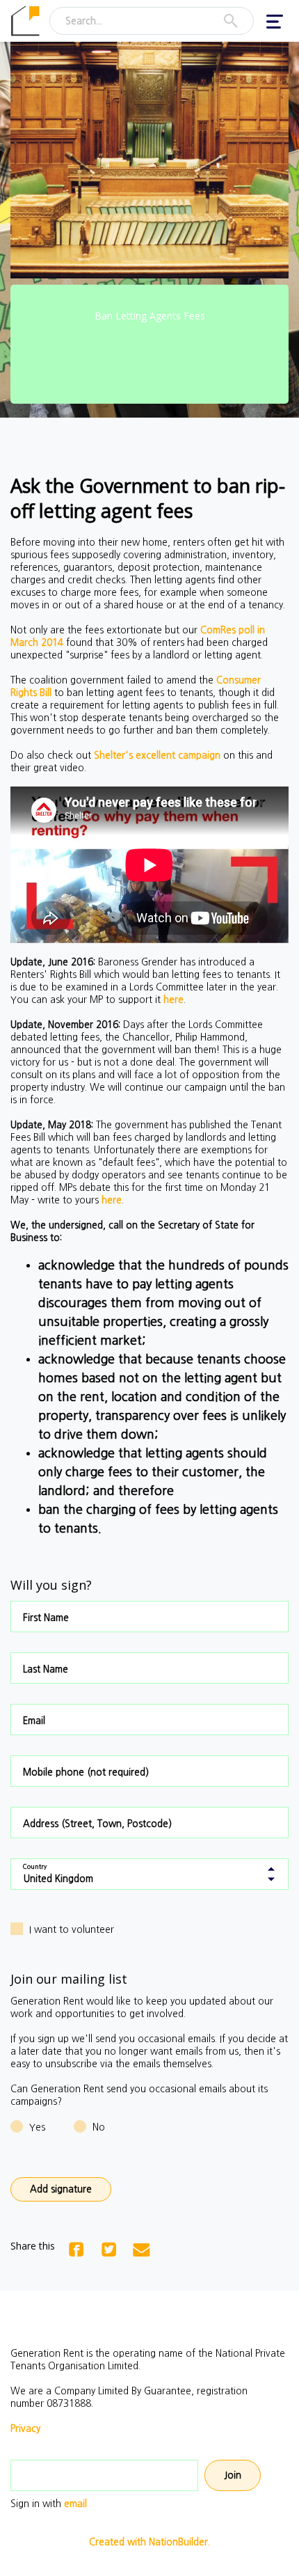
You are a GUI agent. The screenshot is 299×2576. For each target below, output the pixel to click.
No (99, 2127)
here (173, 999)
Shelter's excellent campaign (157, 755)
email (75, 2504)
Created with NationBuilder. (149, 2542)
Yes (37, 2127)
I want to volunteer (72, 1929)
